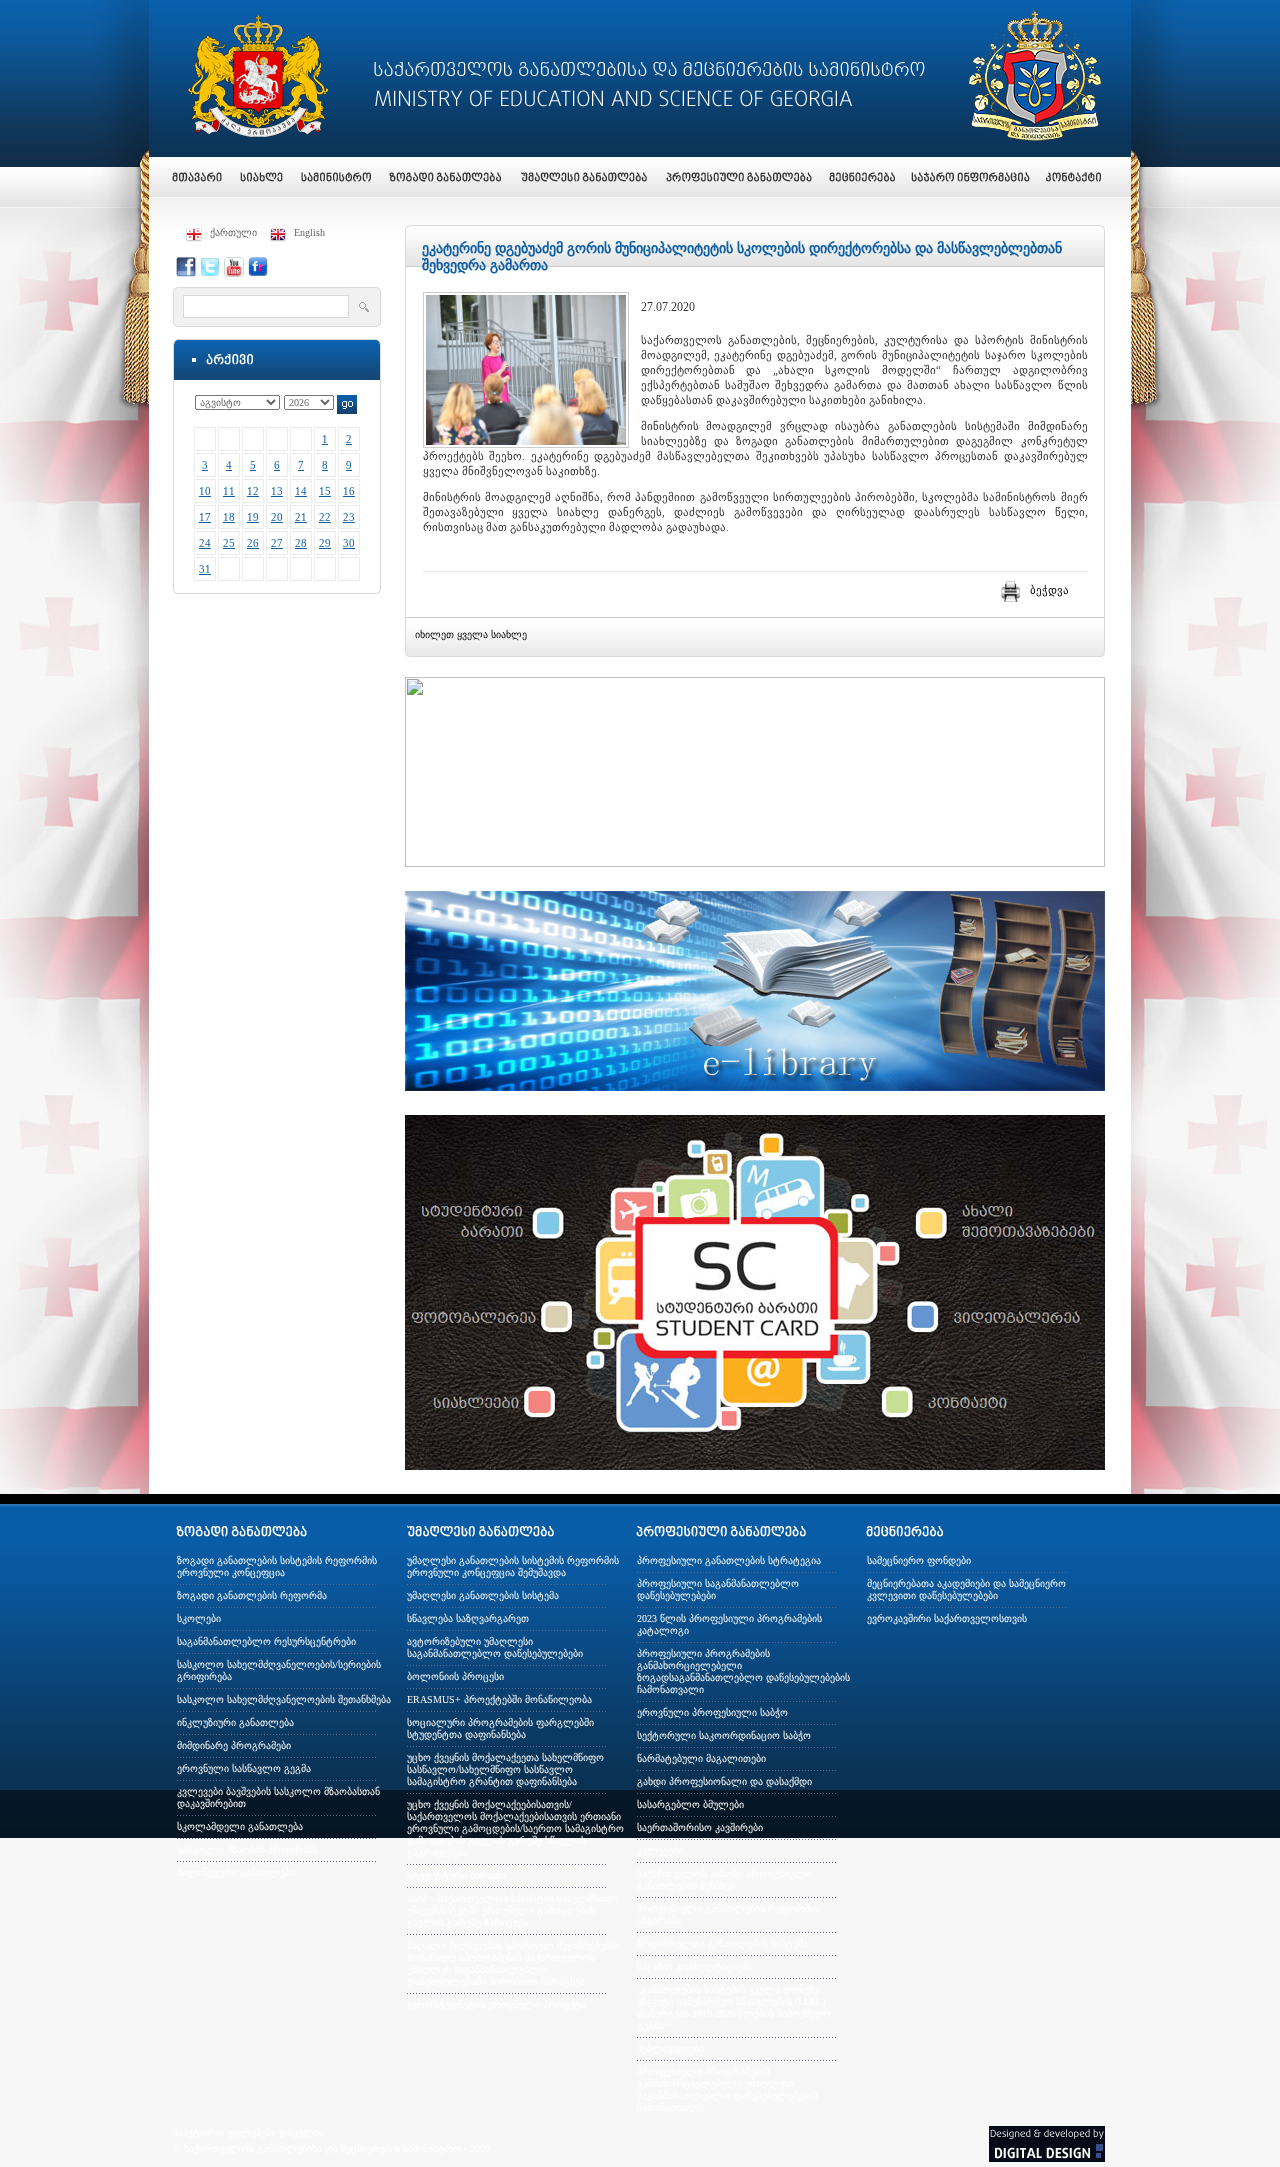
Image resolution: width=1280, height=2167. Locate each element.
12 (253, 491)
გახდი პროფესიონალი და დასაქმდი (724, 1781)
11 (229, 491)
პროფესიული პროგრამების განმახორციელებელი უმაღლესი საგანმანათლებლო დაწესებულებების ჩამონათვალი (727, 2089)
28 (301, 543)
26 (253, 543)
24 (205, 543)
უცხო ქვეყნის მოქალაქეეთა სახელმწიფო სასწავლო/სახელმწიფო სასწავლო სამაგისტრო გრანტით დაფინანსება (505, 1769)
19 (253, 517)
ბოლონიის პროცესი (455, 1676)
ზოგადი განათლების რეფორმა (252, 1595)
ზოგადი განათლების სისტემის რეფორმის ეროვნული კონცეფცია (277, 1566)
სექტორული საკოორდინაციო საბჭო (724, 1735)
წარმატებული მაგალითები (701, 1758)
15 (325, 491)
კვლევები (660, 1850)
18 (229, 517)
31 (205, 569)
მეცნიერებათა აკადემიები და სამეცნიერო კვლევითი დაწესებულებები (966, 1589)
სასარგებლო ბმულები (690, 1804)
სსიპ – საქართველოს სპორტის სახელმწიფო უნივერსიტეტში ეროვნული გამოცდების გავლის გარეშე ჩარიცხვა (513, 1910)
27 (277, 543)
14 (301, 491)
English (309, 232)
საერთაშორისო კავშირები (700, 1827)
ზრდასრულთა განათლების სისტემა (722, 1943)
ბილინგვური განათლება (236, 1872)
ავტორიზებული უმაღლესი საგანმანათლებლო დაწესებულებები (495, 1647)
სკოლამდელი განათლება (240, 1826)
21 (301, 517)
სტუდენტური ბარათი (456, 1875)
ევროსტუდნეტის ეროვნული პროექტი (496, 2004)
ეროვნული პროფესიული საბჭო (712, 1712)
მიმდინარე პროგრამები (234, 1745)
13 (277, 491)
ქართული (233, 232)
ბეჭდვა (1049, 590)
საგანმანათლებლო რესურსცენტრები (266, 1641)
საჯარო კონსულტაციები (695, 1966)
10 (205, 491)
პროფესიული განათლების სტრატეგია (729, 1560)
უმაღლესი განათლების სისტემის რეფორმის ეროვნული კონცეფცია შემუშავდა (513, 1566)
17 (205, 517)
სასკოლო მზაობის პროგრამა (247, 1849)
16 (349, 491)
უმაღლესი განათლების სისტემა (483, 1595)
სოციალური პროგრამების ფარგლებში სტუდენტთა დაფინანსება (500, 1728)
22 (325, 517)
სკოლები (199, 1618)
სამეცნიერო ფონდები (919, 1560)
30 (349, 543)
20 (277, 517)
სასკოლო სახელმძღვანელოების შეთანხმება (284, 1699)
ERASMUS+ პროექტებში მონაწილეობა (499, 1699)
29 (325, 543)
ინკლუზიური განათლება (235, 1722)
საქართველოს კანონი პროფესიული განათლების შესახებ (724, 1879)
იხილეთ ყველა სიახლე (471, 634)
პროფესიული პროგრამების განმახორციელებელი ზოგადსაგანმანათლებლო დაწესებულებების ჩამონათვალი (743, 1671)
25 (229, 543)
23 (349, 517)
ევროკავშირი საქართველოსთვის (947, 1618)
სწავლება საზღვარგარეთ (468, 1618)
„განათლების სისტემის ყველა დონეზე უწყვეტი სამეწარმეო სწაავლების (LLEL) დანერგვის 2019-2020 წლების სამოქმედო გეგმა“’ (734, 2007)
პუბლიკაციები (670, 2048)
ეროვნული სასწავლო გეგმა (244, 1768)
